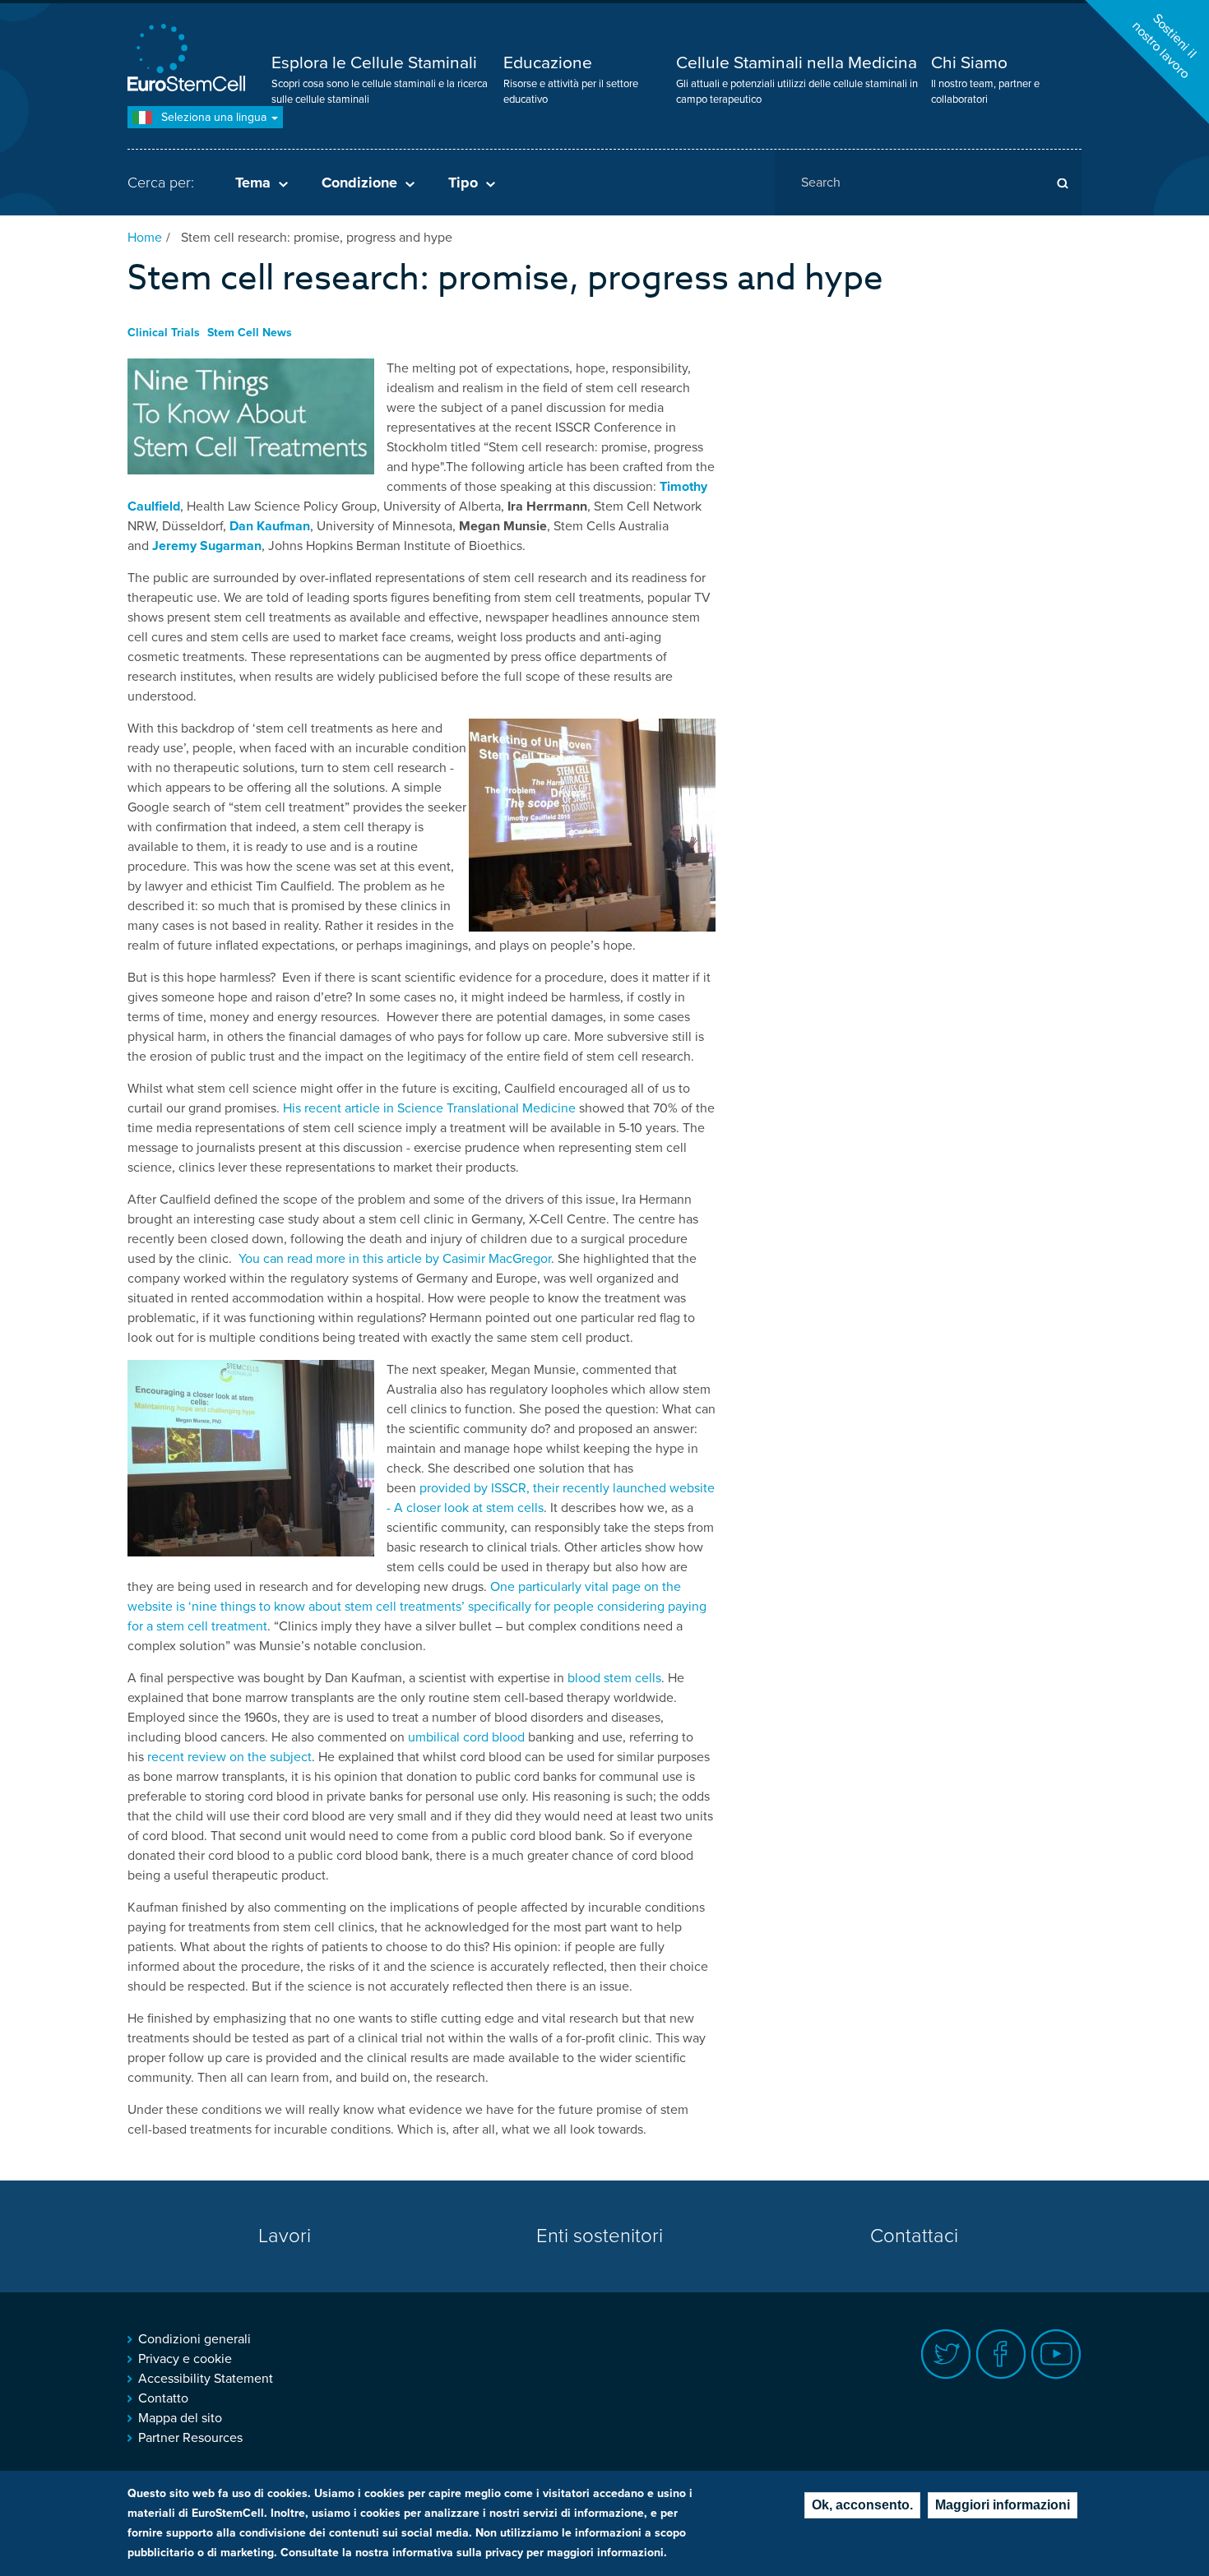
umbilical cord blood (466, 1737)
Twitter (946, 2354)
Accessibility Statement (206, 2379)
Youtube (1056, 2354)
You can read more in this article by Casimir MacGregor (395, 1259)
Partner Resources (190, 2438)
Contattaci (914, 2236)
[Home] (189, 60)
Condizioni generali (195, 2339)
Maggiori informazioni (1003, 2505)
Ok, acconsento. (862, 2505)
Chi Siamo (969, 63)
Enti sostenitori (600, 2236)
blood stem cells (614, 1678)
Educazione (548, 63)
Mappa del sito (180, 2418)
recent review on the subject (229, 1757)
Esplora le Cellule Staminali (374, 63)
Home (145, 238)
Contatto (163, 2398)
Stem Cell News (250, 333)
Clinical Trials (164, 333)
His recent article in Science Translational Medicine (431, 1108)
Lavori (285, 2236)
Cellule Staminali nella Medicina (797, 63)
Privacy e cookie (185, 2359)
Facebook (1001, 2354)
